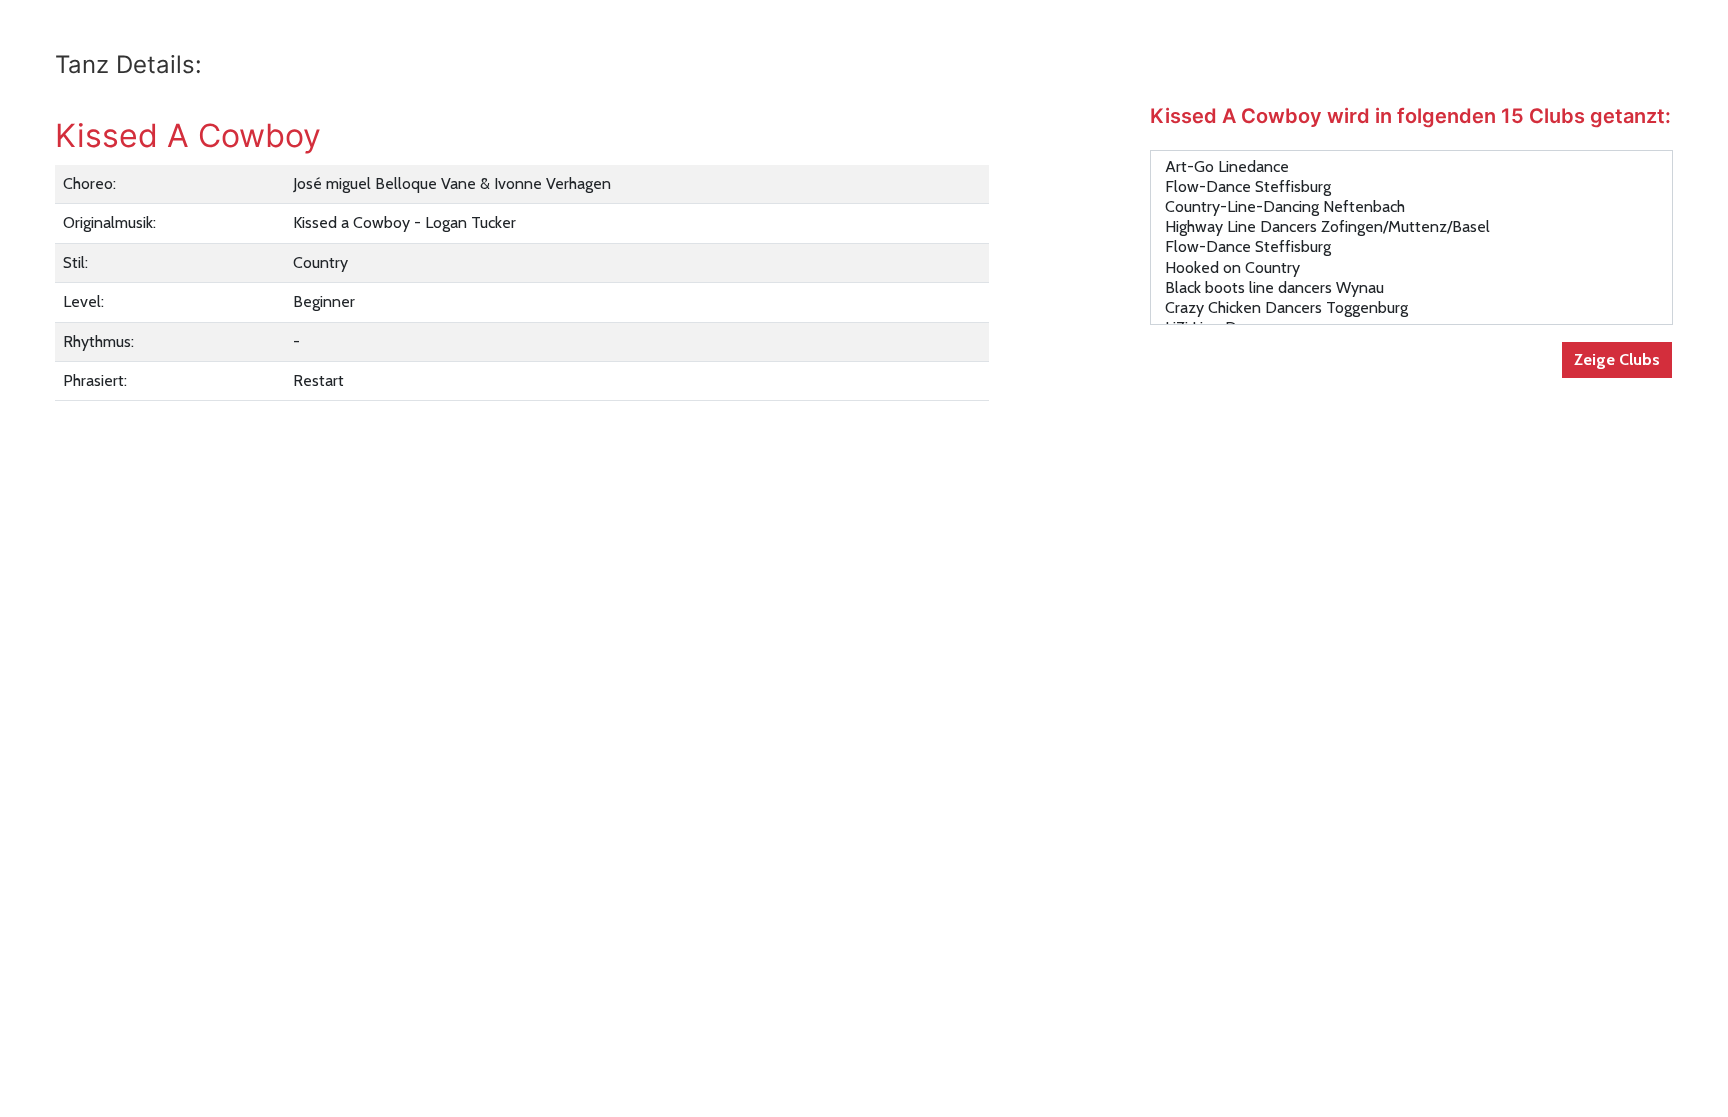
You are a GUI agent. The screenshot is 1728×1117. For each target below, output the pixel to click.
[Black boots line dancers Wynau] (1411, 288)
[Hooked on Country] (1411, 268)
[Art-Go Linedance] (1411, 167)
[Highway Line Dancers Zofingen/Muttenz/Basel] (1411, 227)
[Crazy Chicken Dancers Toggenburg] (1411, 308)
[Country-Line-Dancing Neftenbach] (1411, 207)
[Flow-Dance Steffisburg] (1411, 187)
